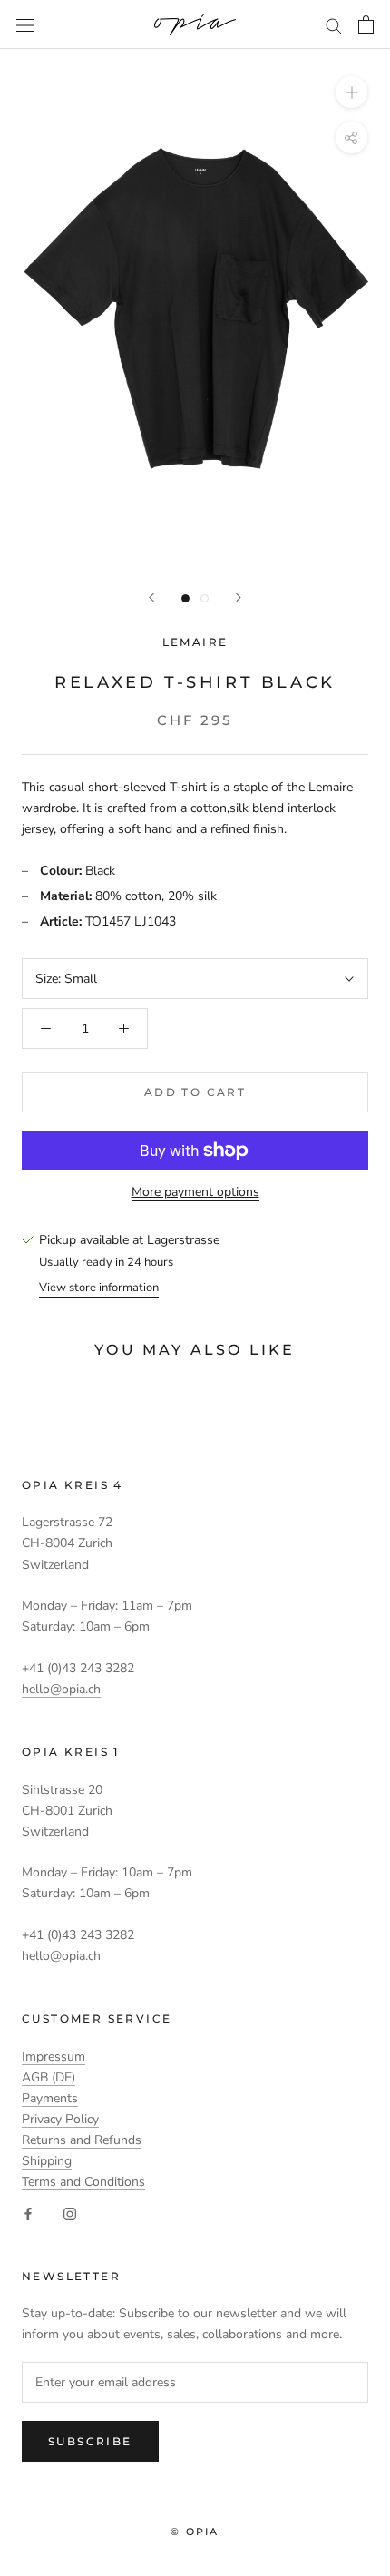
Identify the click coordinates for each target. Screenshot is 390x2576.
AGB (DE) (49, 2077)
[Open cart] (366, 24)
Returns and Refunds (82, 2140)
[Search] (334, 25)
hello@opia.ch (61, 1689)
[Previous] (151, 597)
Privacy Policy (60, 2119)
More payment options (195, 1192)
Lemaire (195, 642)
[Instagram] (70, 2214)
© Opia (195, 2532)
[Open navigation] (25, 25)
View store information (99, 1288)
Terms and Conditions (83, 2182)
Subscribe (90, 2441)
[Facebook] (28, 2214)
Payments (50, 2098)
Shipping (47, 2161)
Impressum (54, 2057)
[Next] (239, 597)
